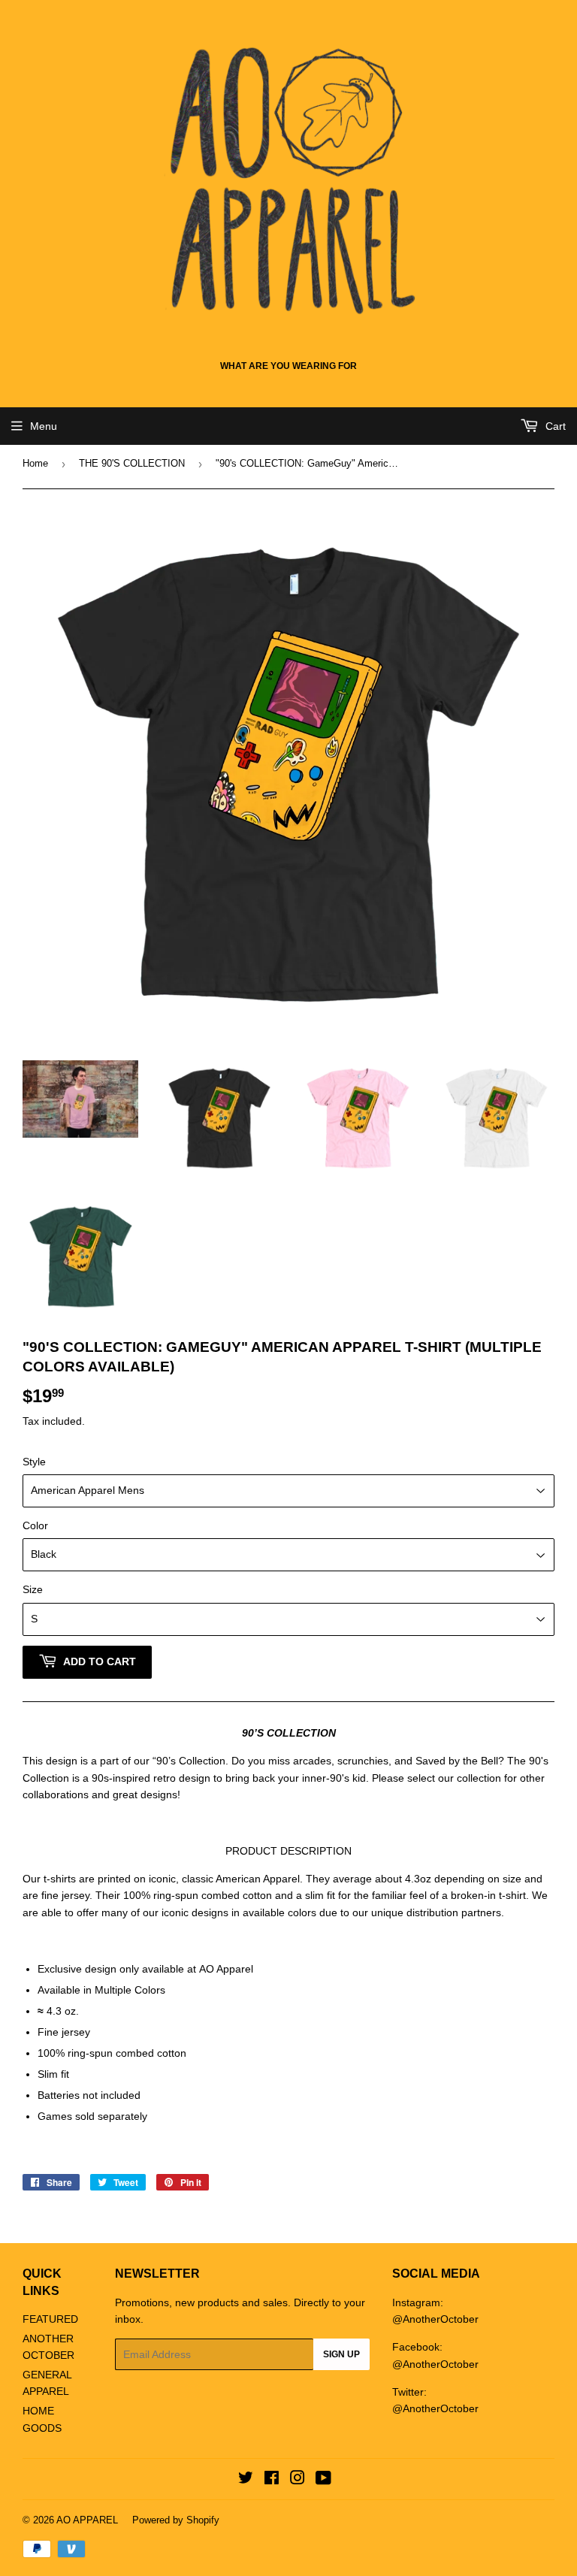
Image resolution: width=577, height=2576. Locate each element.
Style (34, 1462)
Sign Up (341, 2354)
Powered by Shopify (176, 2520)
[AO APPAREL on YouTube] (323, 2480)
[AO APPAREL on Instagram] (298, 2480)
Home (35, 463)
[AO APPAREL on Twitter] (246, 2480)
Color (35, 1525)
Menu (44, 426)
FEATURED (50, 2319)
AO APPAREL (87, 2520)
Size (33, 1589)
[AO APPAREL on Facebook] (272, 2480)
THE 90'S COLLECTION (132, 463)
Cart (554, 426)
